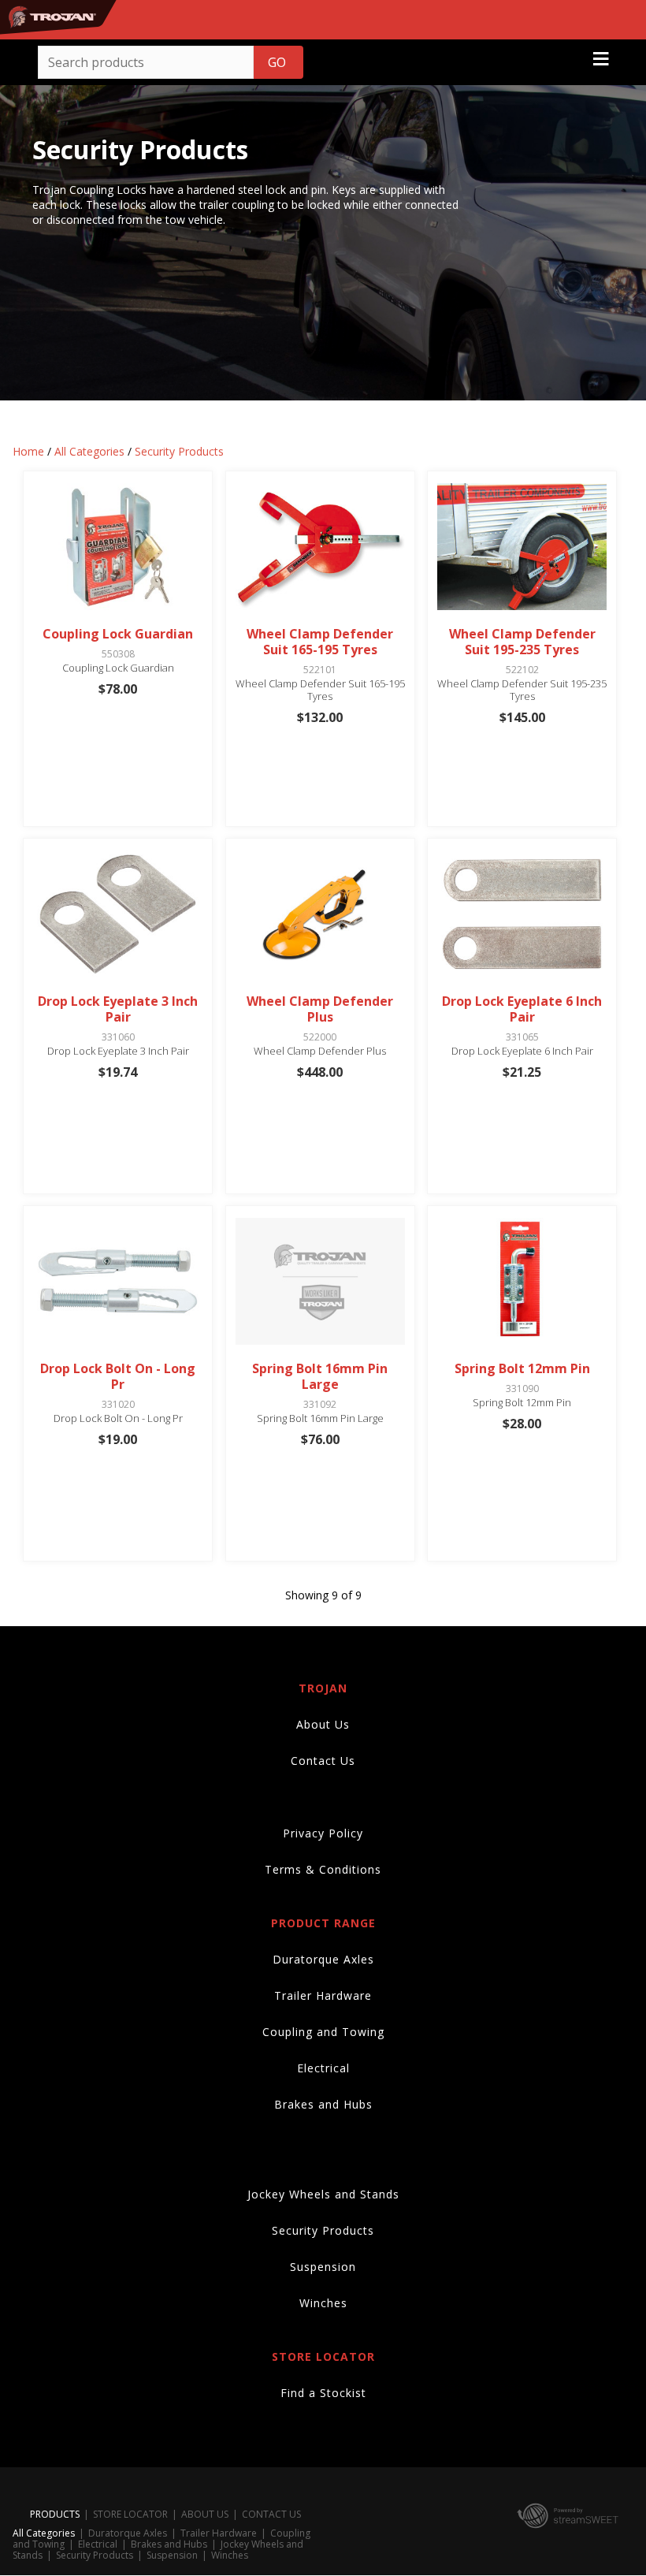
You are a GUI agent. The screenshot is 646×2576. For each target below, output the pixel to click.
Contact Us (323, 1761)
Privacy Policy (323, 1833)
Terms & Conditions (323, 1869)
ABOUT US (205, 2514)
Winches (323, 2303)
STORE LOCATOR (130, 2514)
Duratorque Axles (323, 1959)
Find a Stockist (323, 2393)
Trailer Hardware (323, 1995)
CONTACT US (271, 2514)
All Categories (89, 451)
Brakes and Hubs (323, 2104)
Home (28, 451)
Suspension (323, 2267)
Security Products (179, 451)
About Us (323, 1724)
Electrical (323, 2068)
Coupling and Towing (323, 2032)
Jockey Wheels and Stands (323, 2194)
